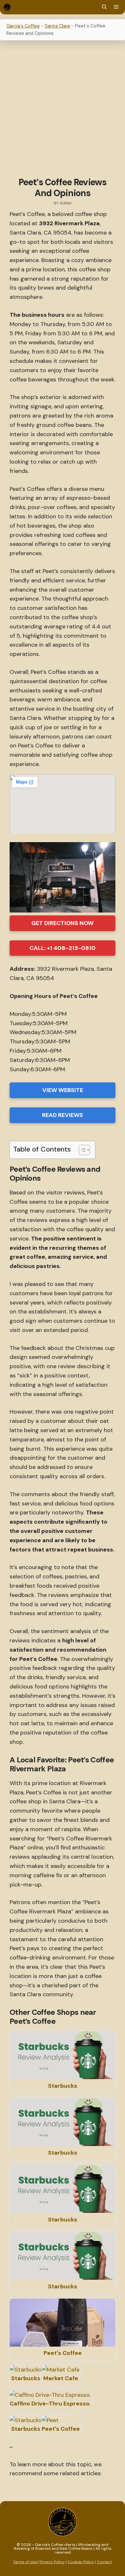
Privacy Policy (52, 2562)
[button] (104, 7)
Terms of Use (25, 2562)
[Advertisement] (63, 110)
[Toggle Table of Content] (81, 1150)
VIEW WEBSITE (63, 1090)
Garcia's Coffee (23, 26)
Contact (104, 2562)
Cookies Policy (81, 2562)
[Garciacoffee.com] (7, 7)
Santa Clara (57, 26)
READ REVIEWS (63, 1115)
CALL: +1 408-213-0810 (63, 948)
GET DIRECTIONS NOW (63, 923)
